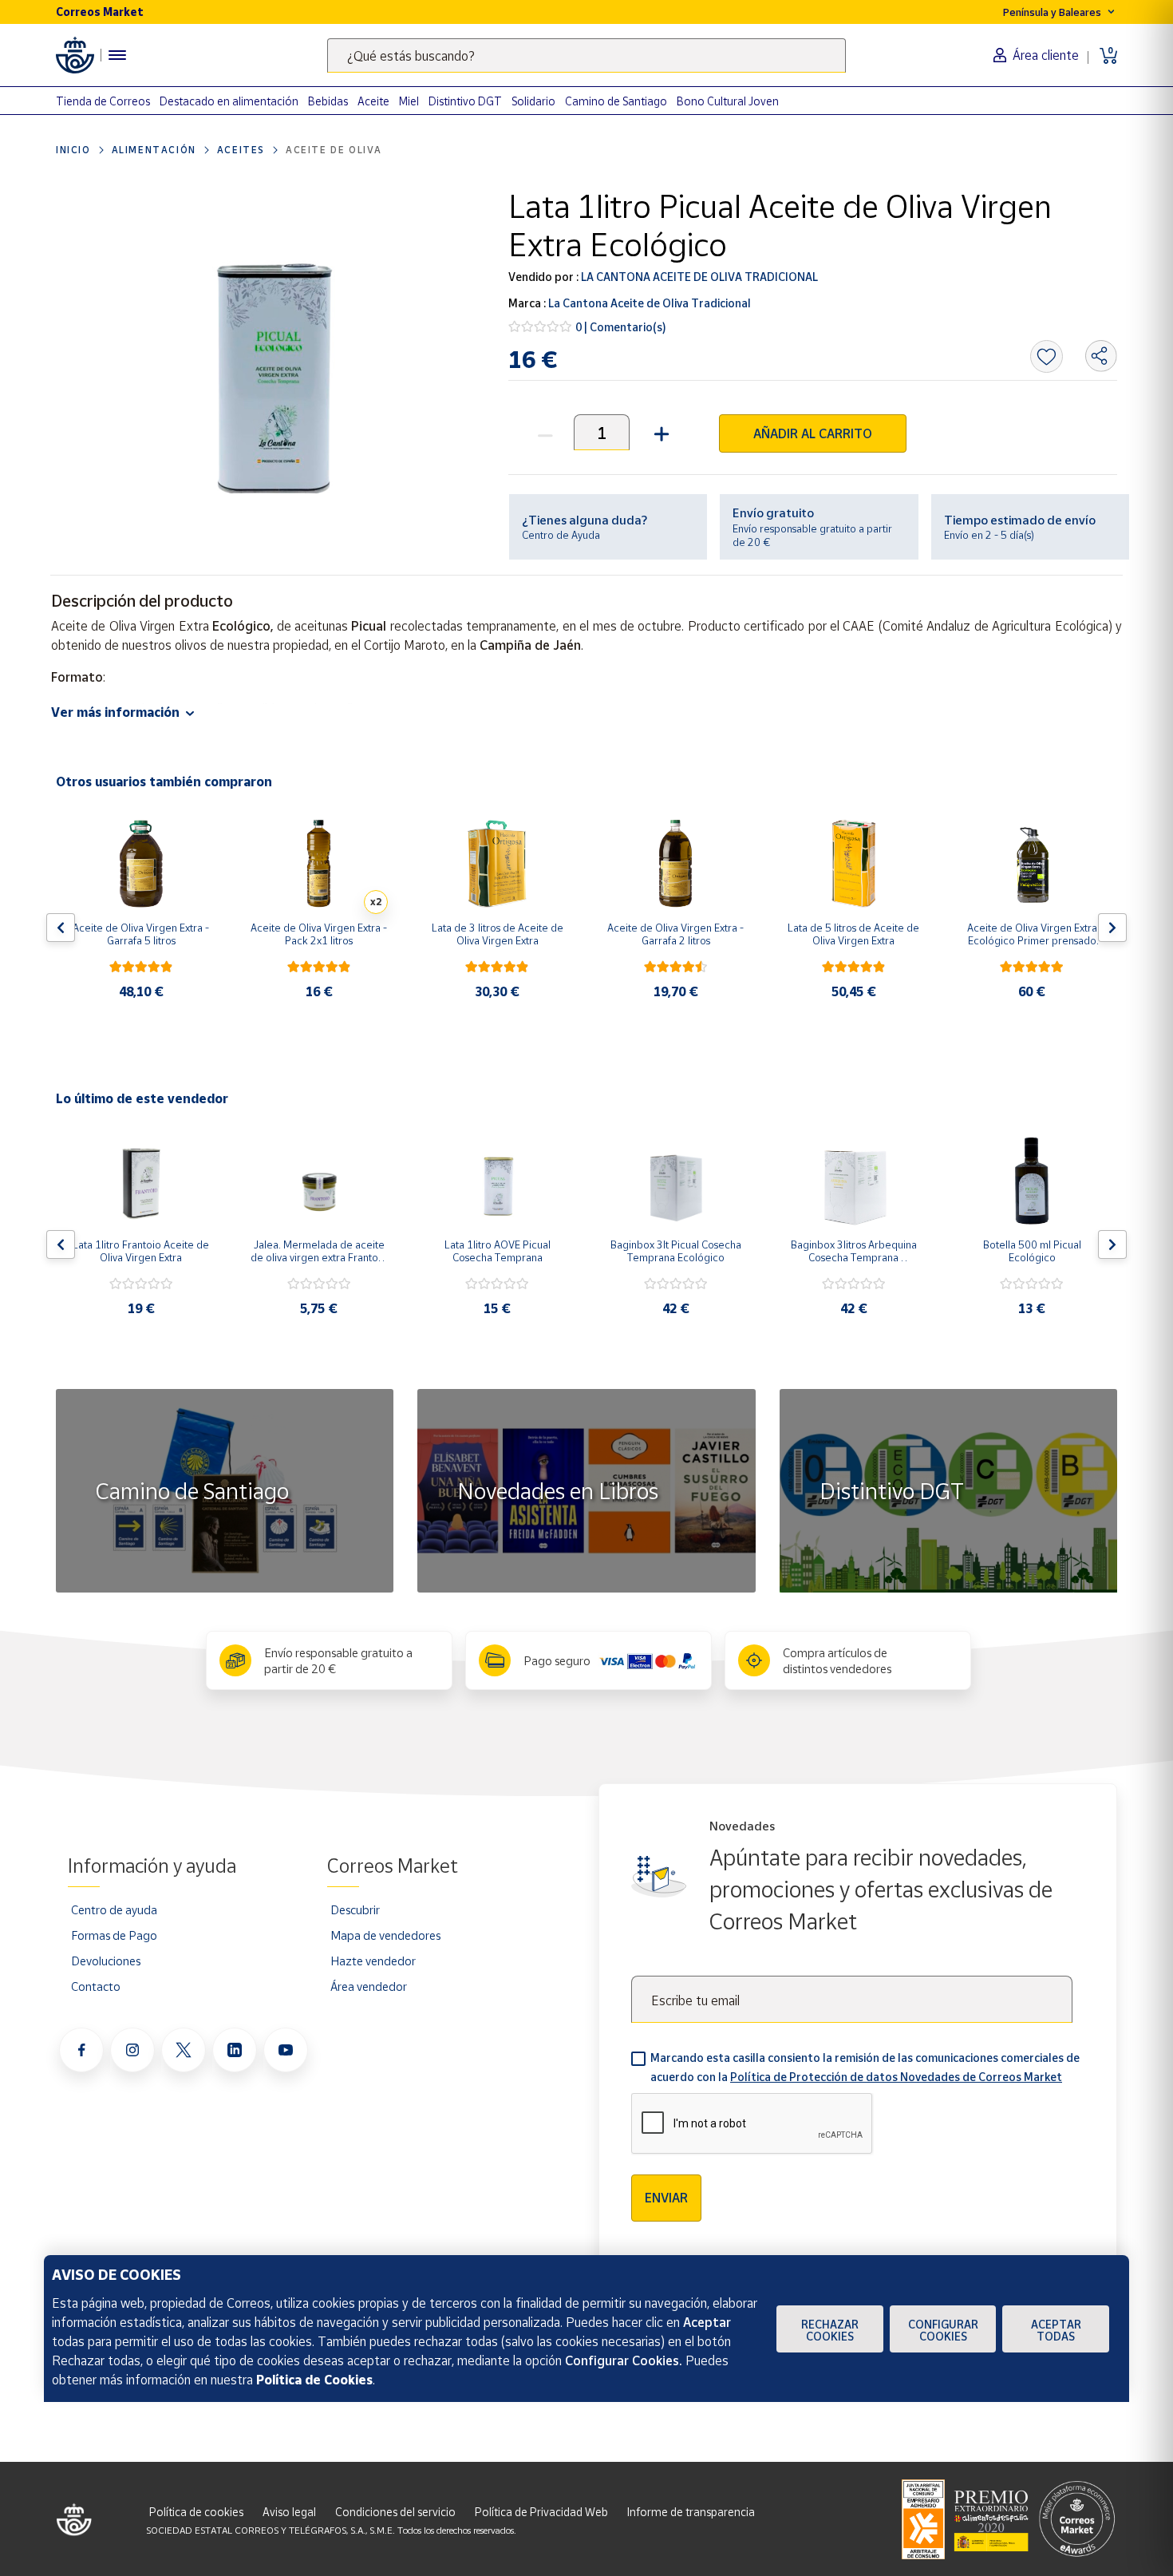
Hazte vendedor (373, 1961)
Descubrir (355, 1909)
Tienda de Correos (103, 101)
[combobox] (586, 55)
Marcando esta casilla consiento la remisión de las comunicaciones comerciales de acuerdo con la (865, 2067)
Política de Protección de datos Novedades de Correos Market (896, 2077)
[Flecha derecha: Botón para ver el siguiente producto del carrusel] (1112, 928)
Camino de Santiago (616, 101)
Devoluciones (106, 1961)
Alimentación (154, 150)
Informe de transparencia (691, 2512)
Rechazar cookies (830, 2330)
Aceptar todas (1056, 2330)
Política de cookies (196, 2512)
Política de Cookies (314, 2380)
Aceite (373, 101)
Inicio (73, 150)
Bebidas (328, 101)
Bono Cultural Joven (728, 101)
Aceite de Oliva (334, 150)
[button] (660, 432)
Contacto (96, 1986)
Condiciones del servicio (395, 2512)
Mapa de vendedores (385, 1935)
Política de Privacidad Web (541, 2512)
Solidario (533, 101)
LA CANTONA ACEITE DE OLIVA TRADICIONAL (698, 277)
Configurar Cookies (943, 2330)
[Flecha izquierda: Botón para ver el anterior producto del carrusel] (61, 928)
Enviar (666, 2198)
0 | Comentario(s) (621, 327)
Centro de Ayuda (561, 535)
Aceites (241, 150)
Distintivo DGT (465, 101)
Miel (409, 101)
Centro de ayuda (114, 1909)
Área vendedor (369, 1986)
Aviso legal (289, 2512)
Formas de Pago (114, 1935)
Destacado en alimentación (229, 101)
